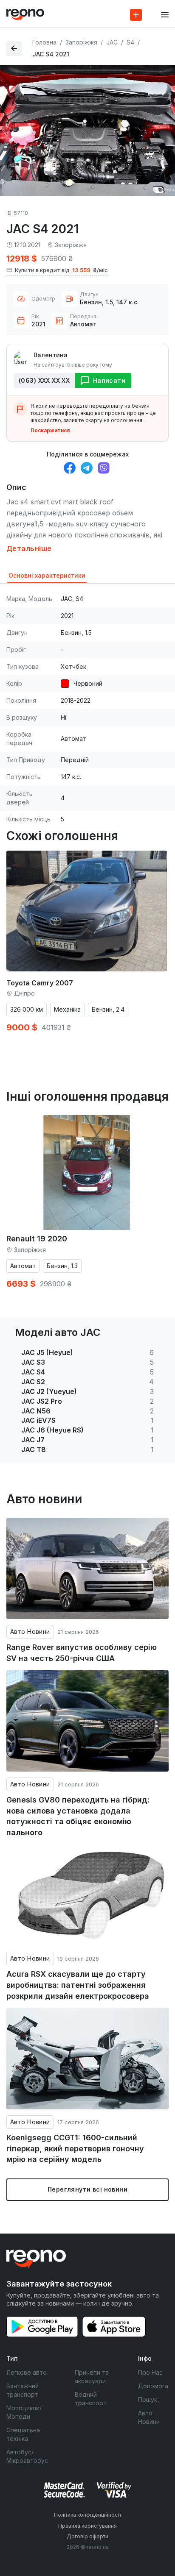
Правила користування (87, 2526)
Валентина (51, 355)
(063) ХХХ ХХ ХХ (44, 380)
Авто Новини (30, 1632)
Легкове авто (27, 2372)
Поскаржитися (50, 430)
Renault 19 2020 (37, 1239)
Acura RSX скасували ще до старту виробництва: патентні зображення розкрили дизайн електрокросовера (78, 1985)
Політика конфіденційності (87, 2515)
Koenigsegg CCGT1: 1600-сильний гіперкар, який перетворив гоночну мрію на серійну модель (75, 2148)
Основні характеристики (47, 575)
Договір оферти (87, 2536)
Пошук (148, 2399)
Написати (109, 380)
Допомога (153, 2386)
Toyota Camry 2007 (40, 983)
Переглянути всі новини (87, 2189)
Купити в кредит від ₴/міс (61, 270)
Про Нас (150, 2372)
